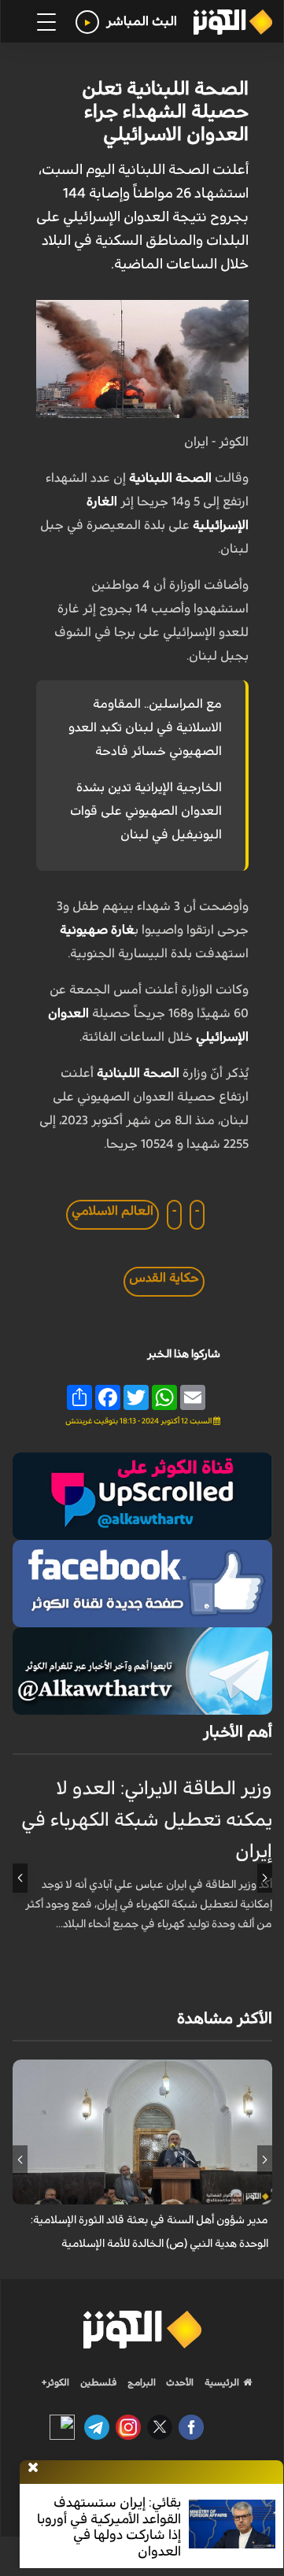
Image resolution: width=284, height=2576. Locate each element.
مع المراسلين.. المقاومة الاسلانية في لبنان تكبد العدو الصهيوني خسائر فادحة (145, 727)
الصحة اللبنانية (170, 478)
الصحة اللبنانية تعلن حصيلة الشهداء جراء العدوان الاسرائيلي (165, 112)
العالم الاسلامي (112, 1211)
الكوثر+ (55, 2382)
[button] (265, 1878)
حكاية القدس (164, 1278)
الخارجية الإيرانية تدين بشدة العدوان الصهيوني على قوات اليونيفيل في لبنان (146, 811)
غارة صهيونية (97, 930)
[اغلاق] (33, 2468)
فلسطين (99, 2382)
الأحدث (179, 2382)
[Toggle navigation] (46, 22)
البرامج (140, 2382)
